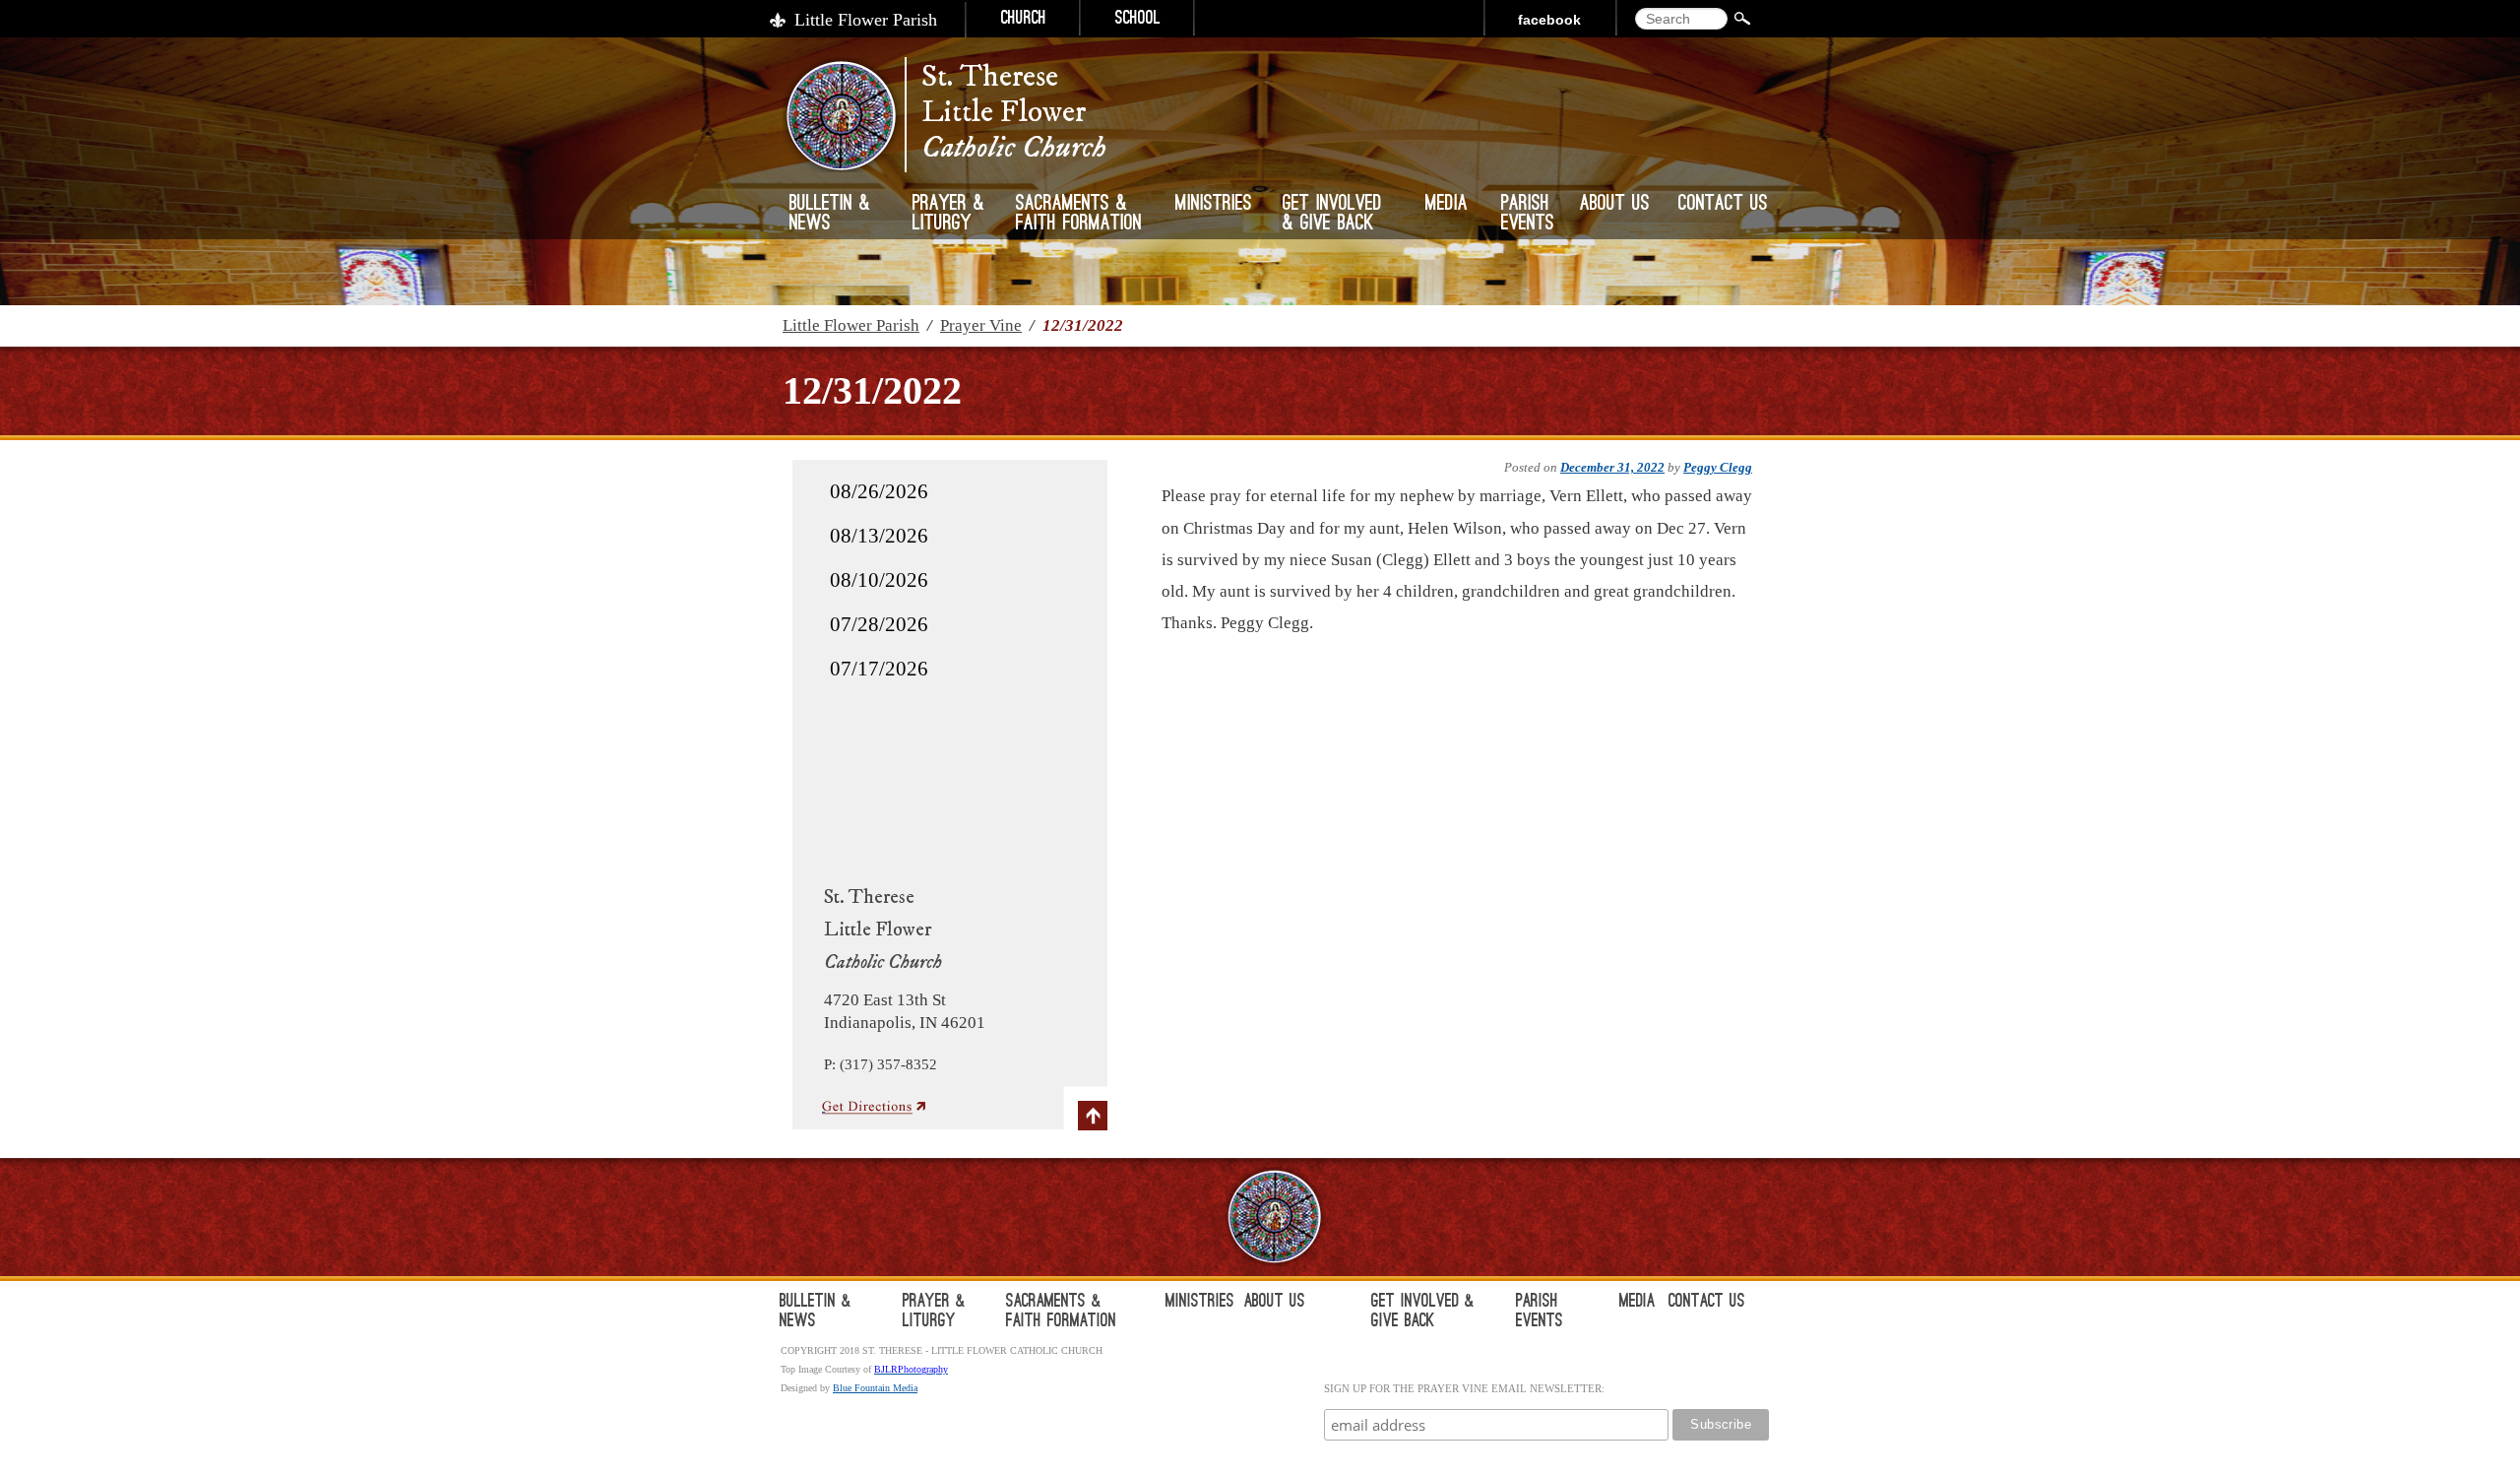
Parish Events (1528, 215)
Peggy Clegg (1718, 467)
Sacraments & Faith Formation (1079, 215)
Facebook (1549, 20)
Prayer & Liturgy (948, 215)
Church (1024, 20)
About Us (1615, 205)
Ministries (1214, 205)
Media (1447, 205)
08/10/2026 (879, 580)
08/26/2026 (879, 491)
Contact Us (1723, 205)
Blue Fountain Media (875, 1388)
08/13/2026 (879, 536)
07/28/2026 (879, 624)
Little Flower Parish (866, 20)
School (1138, 20)
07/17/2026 (879, 669)
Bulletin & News (830, 215)
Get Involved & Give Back (1332, 215)
